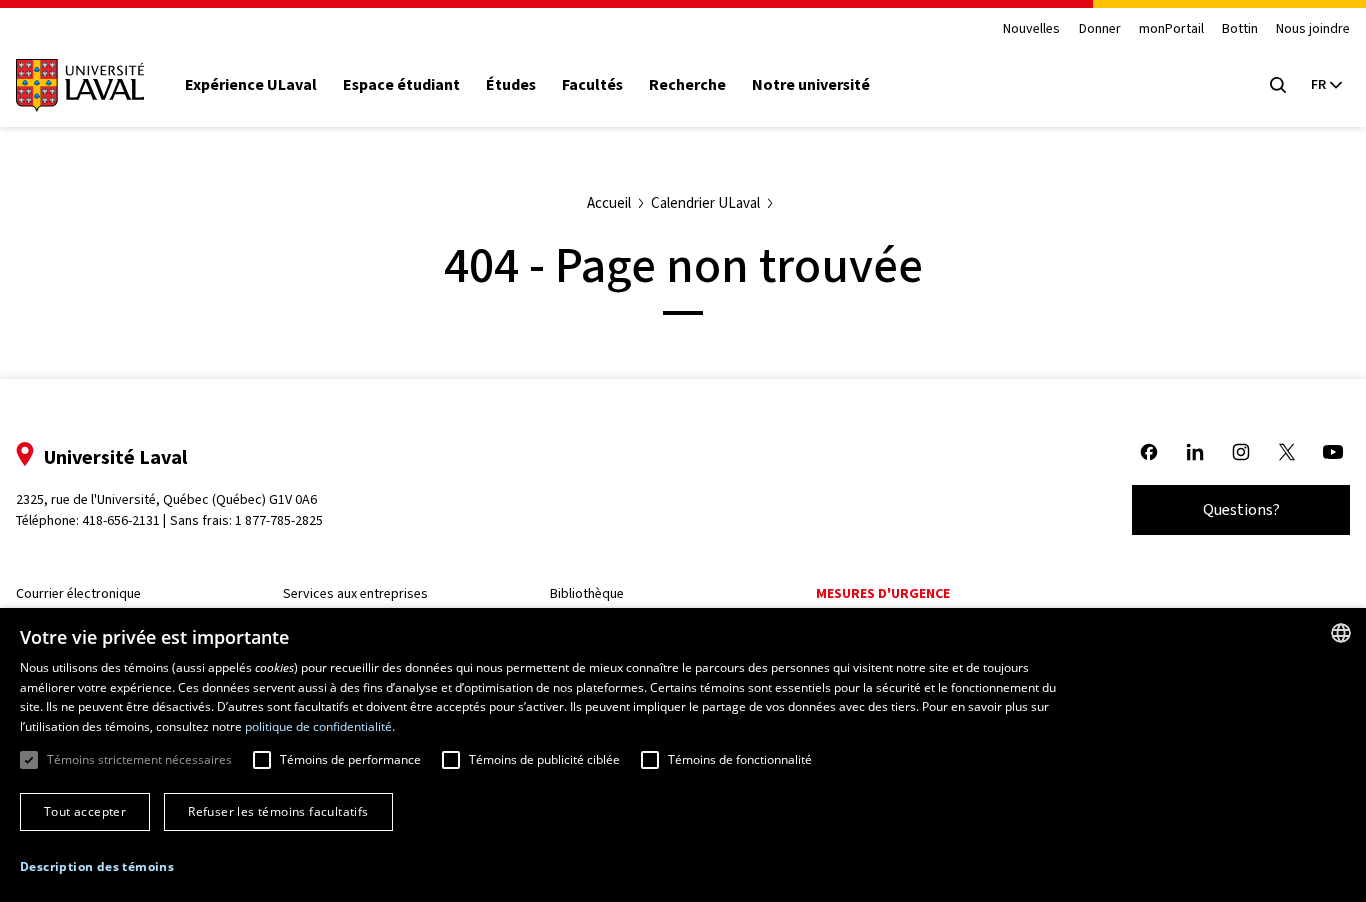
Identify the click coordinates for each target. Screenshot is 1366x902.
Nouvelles (1031, 29)
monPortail (1171, 29)
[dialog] (683, 755)
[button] (97, 867)
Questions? (1241, 509)
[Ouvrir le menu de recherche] (1278, 85)
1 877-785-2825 (279, 520)
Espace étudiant (401, 85)
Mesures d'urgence (883, 593)
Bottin (1240, 29)
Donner (1100, 29)
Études (511, 85)
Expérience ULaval (251, 85)
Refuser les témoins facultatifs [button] (278, 811)
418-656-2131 (121, 520)
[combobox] (1341, 633)
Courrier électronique (78, 593)
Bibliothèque (587, 593)
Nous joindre (1313, 29)
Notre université (811, 85)
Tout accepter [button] (85, 811)
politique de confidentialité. (320, 726)
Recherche (687, 85)
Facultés (592, 85)
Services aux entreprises (355, 593)
